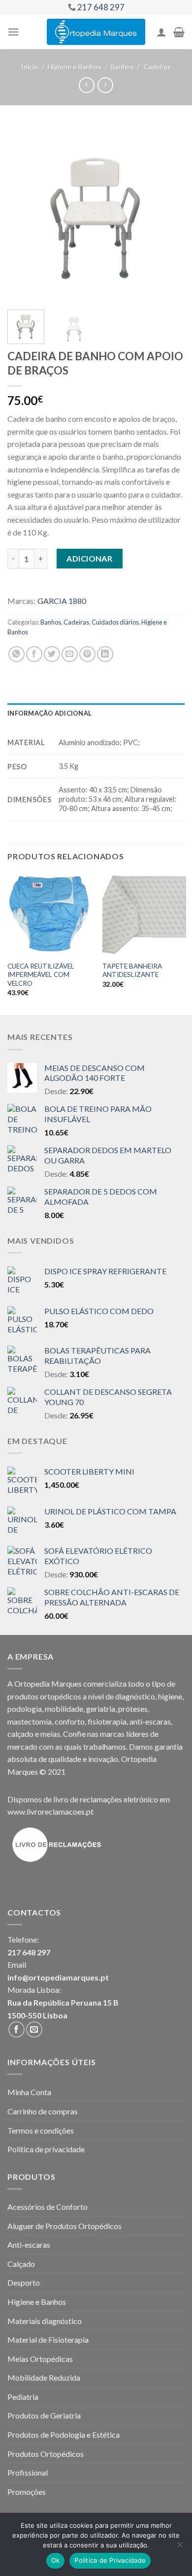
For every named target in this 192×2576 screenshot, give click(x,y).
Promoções (27, 2492)
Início (30, 67)
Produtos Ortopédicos (46, 2454)
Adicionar (89, 558)
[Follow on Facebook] (16, 2029)
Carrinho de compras (43, 2111)
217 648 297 (29, 1952)
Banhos (122, 67)
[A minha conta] (161, 32)
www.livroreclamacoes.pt (50, 1811)
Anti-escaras (29, 2245)
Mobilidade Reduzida (44, 2377)
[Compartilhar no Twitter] (52, 654)
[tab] (96, 713)
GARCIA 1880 (62, 601)
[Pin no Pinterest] (87, 654)
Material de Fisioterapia (48, 2340)
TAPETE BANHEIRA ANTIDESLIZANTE (132, 971)
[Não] (180, 2547)
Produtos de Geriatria (44, 2415)
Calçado (21, 2264)
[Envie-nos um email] (34, 2029)
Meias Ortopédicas (40, 2359)
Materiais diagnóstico (45, 2321)
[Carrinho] (179, 32)
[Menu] (13, 32)
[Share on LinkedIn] (105, 654)
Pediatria (23, 2397)
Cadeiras (157, 67)
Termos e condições (41, 2130)
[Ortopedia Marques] (96, 32)
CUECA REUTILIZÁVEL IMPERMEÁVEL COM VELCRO (41, 975)
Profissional (28, 2472)
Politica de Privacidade (110, 2560)
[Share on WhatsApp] (16, 654)
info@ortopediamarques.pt (58, 1977)
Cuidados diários (115, 622)
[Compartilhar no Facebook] (34, 654)
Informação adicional (49, 713)
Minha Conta (29, 2092)
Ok (56, 2560)
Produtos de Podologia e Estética (64, 2435)
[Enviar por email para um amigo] (70, 654)
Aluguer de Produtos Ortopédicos (64, 2226)
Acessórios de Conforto (48, 2207)
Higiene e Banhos (75, 67)
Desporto (24, 2282)
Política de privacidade (46, 2149)
